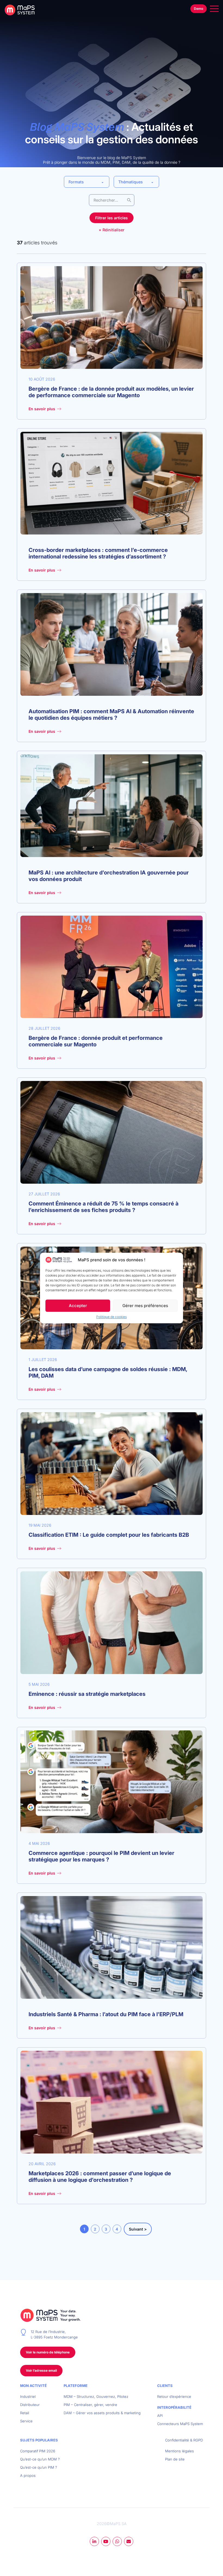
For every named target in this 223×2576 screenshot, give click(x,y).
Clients (165, 2386)
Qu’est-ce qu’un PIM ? (39, 2467)
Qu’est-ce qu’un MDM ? (40, 2459)
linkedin (94, 2541)
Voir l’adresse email (41, 2370)
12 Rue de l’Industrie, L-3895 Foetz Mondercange (54, 2334)
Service (26, 2421)
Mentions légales (179, 2451)
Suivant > (138, 2229)
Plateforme (76, 2386)
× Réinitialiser (112, 230)
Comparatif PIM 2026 (38, 2451)
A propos (28, 2475)
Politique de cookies (112, 1317)
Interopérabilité (174, 2407)
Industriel (28, 2396)
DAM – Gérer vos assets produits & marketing (102, 2413)
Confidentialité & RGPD (184, 2440)
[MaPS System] (22, 10)
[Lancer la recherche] (129, 200)
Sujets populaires (39, 2440)
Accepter (78, 1306)
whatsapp (117, 2541)
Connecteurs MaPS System (180, 2424)
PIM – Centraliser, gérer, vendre (90, 2405)
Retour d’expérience (174, 2396)
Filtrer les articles (112, 218)
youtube (106, 2541)
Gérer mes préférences (145, 1306)
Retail (25, 2413)
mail (129, 2541)
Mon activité (33, 2386)
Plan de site (175, 2459)
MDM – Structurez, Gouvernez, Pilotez (96, 2396)
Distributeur (30, 2405)
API (160, 2416)
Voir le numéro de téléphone (48, 2352)
